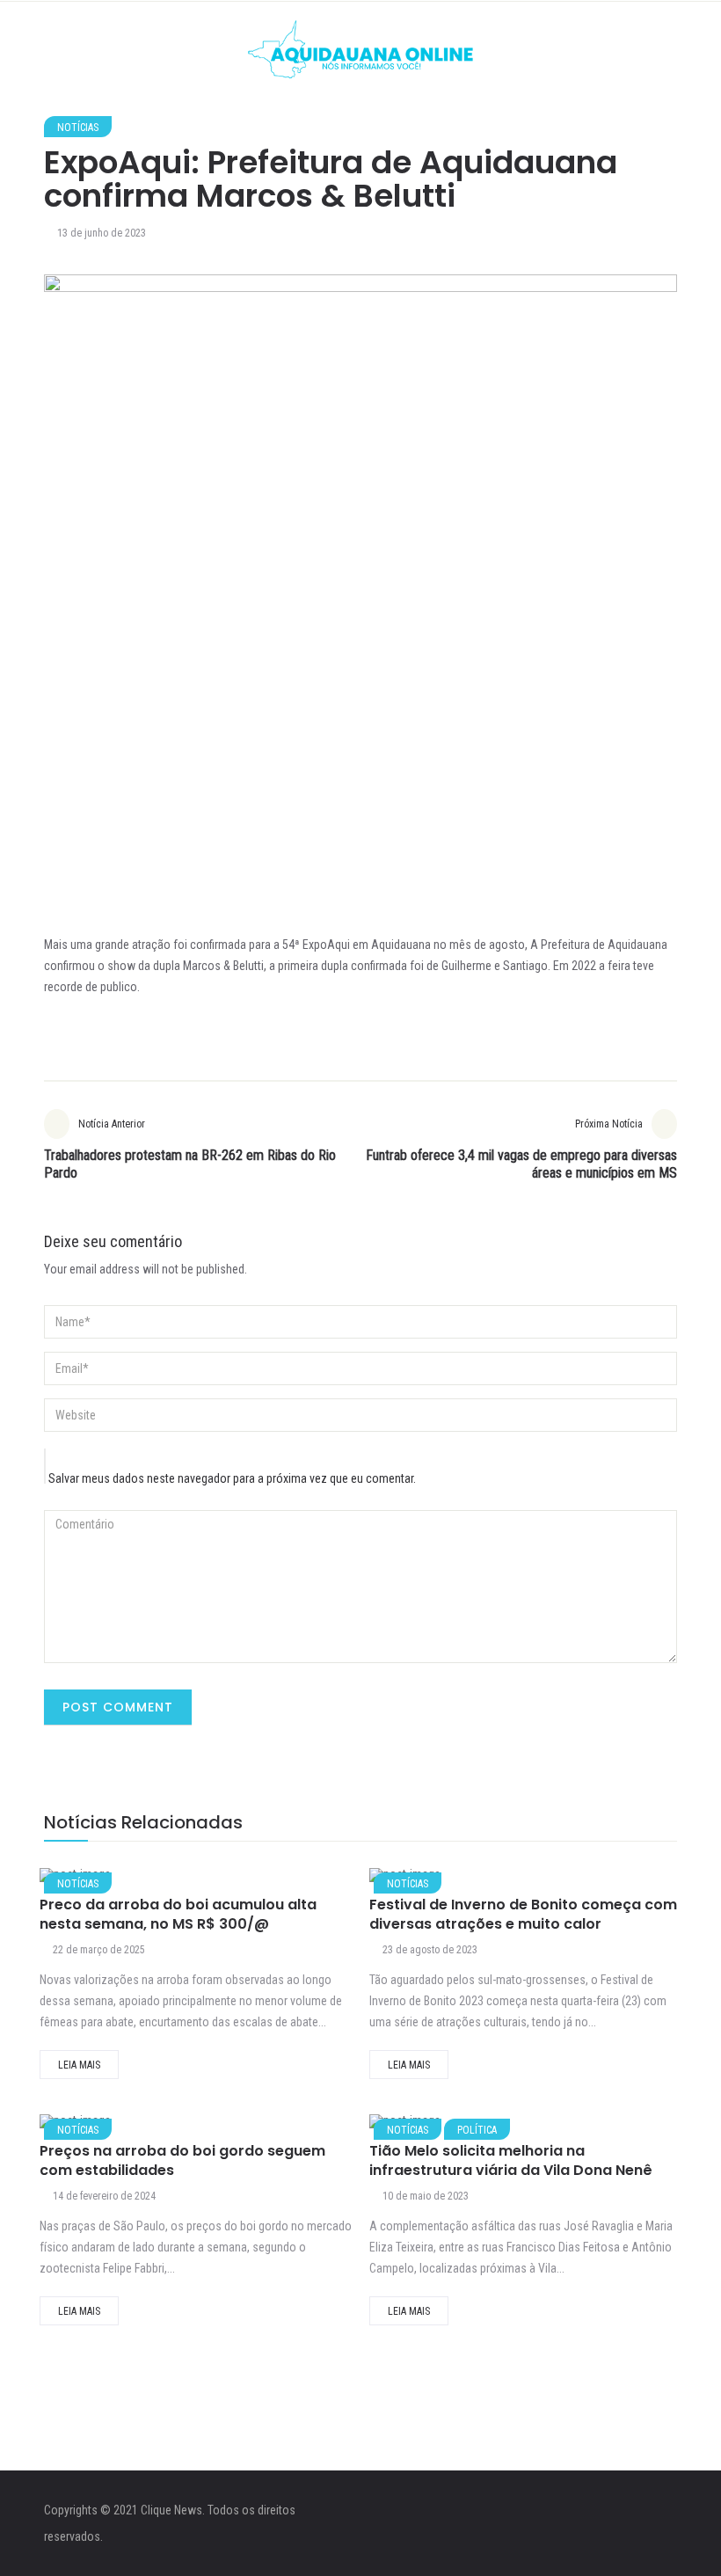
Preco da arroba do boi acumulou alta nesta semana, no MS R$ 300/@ (178, 1914)
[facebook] (159, 1880)
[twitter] (204, 1880)
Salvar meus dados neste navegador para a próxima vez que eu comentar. (232, 1478)
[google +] (250, 1880)
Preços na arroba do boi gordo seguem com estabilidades (182, 2160)
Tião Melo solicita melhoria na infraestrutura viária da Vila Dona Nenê (511, 2160)
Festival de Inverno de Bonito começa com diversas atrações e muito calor (523, 1914)
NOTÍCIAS (78, 128)
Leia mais (79, 2065)
